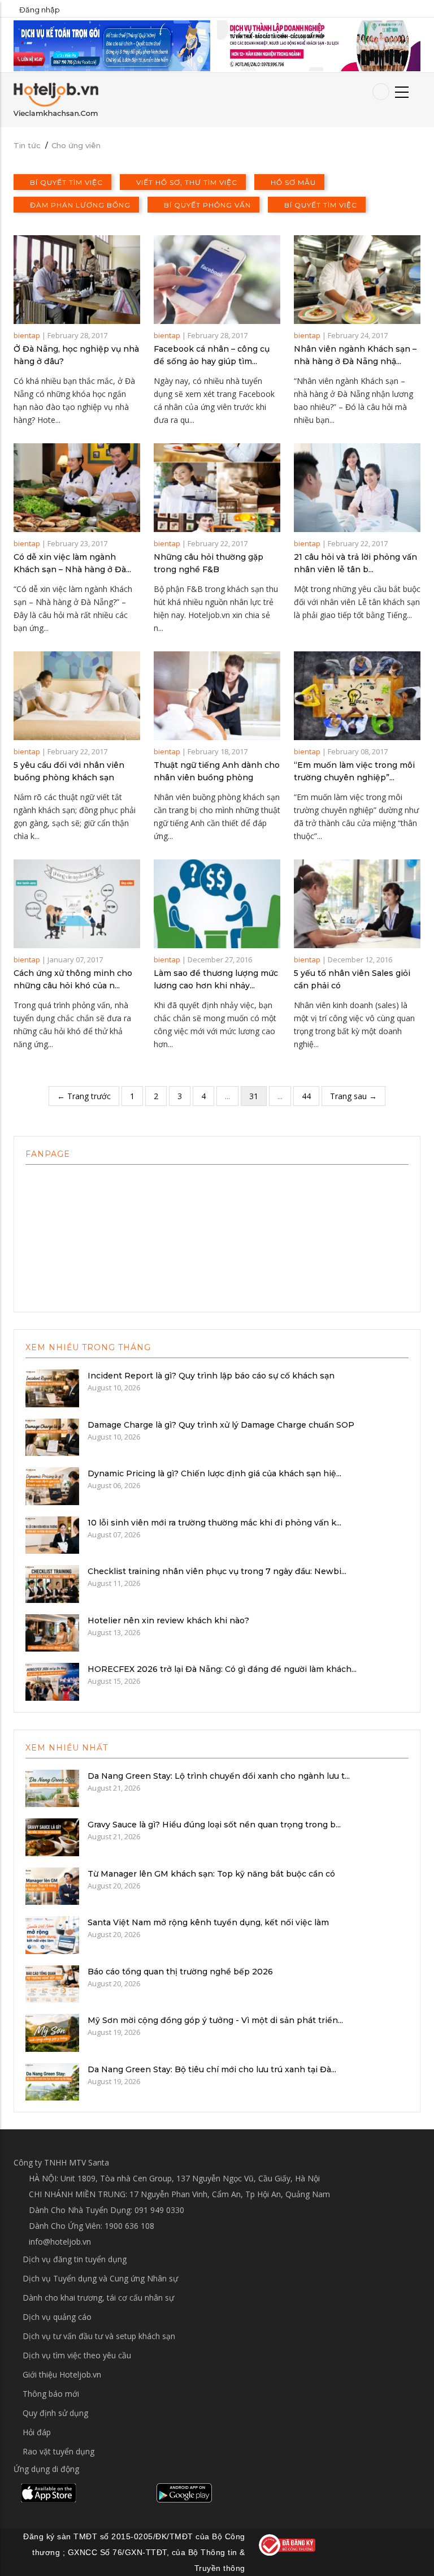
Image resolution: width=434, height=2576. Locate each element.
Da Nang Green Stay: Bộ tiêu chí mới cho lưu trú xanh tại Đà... (212, 2069)
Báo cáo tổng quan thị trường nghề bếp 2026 (180, 1972)
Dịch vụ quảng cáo (57, 2317)
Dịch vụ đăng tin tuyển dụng (75, 2259)
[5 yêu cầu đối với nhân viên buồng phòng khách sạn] (77, 696)
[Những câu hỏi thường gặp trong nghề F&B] (217, 488)
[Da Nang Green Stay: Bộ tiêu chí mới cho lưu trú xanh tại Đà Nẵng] (52, 2081)
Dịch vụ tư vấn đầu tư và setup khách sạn (99, 2336)
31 (254, 1096)
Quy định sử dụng (55, 2413)
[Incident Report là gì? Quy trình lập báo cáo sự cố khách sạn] (52, 1388)
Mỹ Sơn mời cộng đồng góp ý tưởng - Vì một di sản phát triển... (215, 2020)
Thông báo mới (51, 2394)
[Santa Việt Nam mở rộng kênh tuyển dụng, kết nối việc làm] (52, 1934)
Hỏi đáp (37, 2432)
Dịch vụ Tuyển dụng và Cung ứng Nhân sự (100, 2278)
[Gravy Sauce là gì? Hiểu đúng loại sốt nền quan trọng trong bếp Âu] (52, 1836)
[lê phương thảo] (112, 45)
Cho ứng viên (76, 145)
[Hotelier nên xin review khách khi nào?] (52, 1632)
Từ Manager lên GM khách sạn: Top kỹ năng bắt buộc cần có (211, 1874)
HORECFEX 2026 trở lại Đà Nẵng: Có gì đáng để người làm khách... (222, 1669)
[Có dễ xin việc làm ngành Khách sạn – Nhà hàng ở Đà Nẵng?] (77, 488)
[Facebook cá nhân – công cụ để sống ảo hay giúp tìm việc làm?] (217, 280)
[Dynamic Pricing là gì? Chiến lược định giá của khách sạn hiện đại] (52, 1485)
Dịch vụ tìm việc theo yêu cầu (77, 2355)
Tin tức (27, 145)
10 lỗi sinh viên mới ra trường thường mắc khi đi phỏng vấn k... (214, 1523)
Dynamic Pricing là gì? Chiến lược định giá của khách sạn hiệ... (214, 1473)
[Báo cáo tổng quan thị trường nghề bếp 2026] (52, 1983)
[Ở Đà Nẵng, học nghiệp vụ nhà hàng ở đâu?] (77, 280)
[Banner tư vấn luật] (319, 45)
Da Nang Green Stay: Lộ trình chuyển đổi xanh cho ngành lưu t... (219, 1776)
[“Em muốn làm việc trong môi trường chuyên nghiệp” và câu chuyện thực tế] (357, 696)
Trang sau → (353, 1096)
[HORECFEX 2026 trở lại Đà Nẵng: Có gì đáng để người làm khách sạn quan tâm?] (52, 1681)
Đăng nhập (40, 10)
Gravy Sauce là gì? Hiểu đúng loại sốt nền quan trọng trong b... (214, 1825)
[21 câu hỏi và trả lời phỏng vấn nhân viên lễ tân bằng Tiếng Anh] (357, 488)
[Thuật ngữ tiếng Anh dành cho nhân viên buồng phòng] (217, 696)
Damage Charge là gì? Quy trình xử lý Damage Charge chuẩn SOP (221, 1425)
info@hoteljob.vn (59, 2242)
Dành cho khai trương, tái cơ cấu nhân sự (98, 2298)
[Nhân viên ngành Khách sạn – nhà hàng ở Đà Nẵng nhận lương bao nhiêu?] (357, 280)
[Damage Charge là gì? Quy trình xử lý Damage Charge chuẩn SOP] (52, 1436)
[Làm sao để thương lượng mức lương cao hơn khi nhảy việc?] (217, 904)
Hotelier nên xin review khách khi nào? (168, 1620)
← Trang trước (84, 1096)
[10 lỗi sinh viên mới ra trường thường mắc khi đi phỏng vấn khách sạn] (52, 1534)
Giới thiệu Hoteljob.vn (62, 2374)
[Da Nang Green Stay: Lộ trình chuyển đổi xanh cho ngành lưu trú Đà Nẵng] (52, 1787)
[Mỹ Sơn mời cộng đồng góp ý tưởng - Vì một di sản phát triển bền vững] (52, 2032)
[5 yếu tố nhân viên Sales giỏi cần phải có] (357, 904)
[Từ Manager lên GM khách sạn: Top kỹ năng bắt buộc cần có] (52, 1885)
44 (306, 1096)
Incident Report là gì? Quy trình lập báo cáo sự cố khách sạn (211, 1376)
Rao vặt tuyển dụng (58, 2451)
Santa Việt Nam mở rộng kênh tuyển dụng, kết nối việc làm (208, 1922)
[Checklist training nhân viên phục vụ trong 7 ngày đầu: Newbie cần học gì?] (52, 1583)
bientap (27, 335)
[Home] (56, 99)
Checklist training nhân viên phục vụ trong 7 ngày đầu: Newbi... (217, 1571)
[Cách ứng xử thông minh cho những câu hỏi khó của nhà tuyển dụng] (77, 904)
